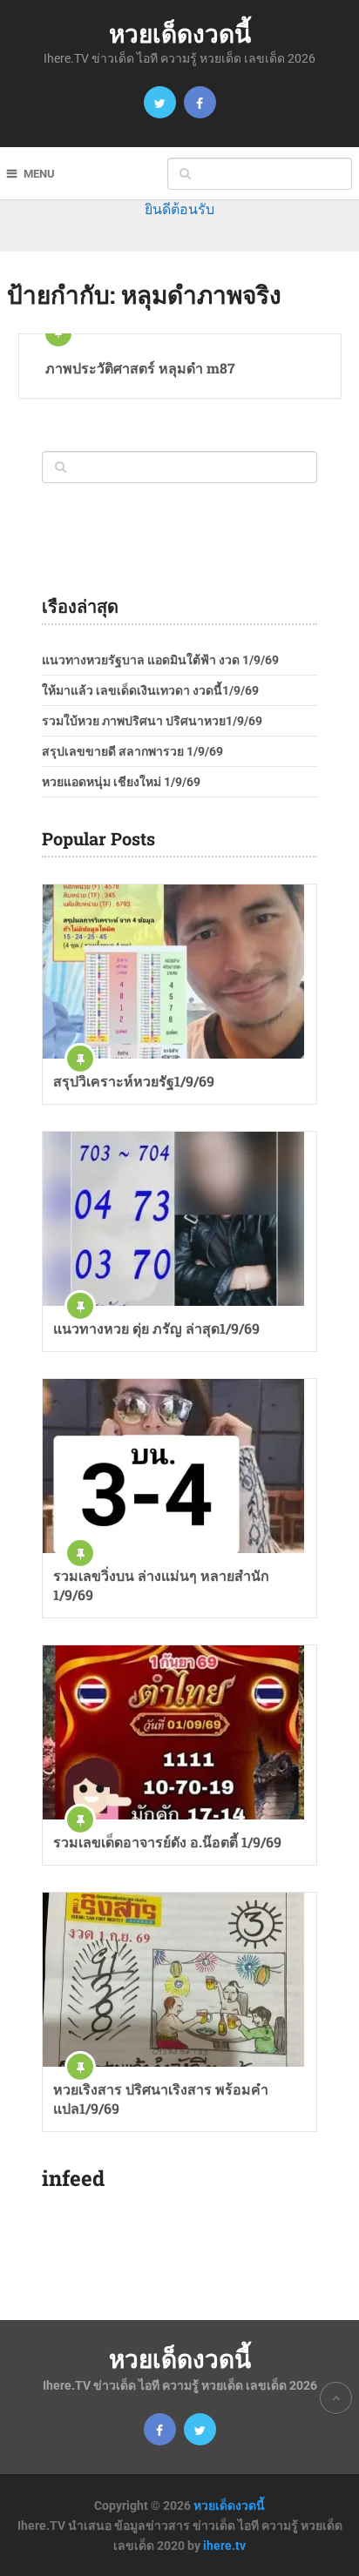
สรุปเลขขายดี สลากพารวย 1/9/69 (132, 751)
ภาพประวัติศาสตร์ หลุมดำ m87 (140, 368)
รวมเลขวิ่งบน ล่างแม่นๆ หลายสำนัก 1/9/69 (161, 1585)
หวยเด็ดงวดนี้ (180, 34)
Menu (39, 174)
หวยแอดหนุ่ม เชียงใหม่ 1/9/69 (121, 782)
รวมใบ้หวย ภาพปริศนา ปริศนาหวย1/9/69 (152, 721)
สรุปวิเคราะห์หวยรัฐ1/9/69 (134, 1081)
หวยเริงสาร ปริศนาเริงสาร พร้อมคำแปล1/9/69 (161, 2098)
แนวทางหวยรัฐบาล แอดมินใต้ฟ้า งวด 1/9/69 (160, 660)
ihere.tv (224, 2546)
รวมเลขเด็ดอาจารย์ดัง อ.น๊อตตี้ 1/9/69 (167, 1842)
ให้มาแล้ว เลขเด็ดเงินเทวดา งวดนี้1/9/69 (150, 690)
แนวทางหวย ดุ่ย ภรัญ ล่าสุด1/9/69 (156, 1328)
